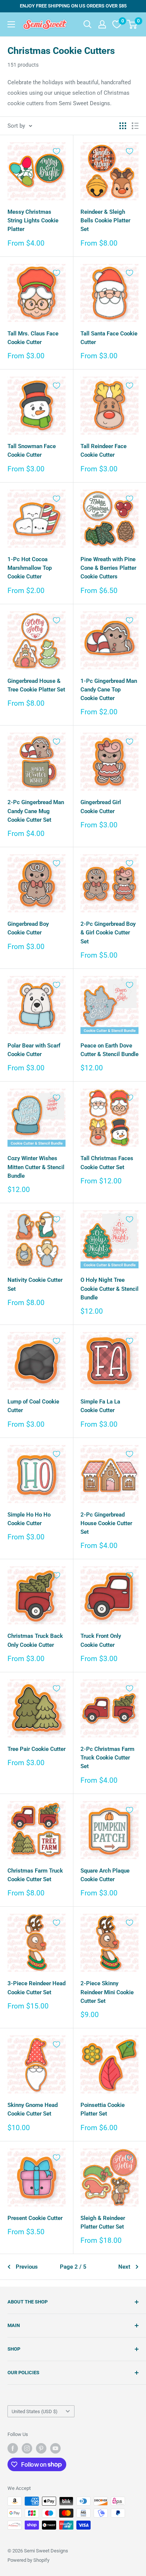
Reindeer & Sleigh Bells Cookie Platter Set (105, 221)
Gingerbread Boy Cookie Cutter (28, 928)
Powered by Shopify (28, 2560)
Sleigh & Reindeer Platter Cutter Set (103, 2222)
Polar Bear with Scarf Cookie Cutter (34, 1050)
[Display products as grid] (123, 126)
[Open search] (88, 24)
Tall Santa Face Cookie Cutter (109, 338)
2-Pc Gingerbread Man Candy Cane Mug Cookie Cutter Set (36, 811)
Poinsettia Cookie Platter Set (103, 2109)
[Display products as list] (135, 126)
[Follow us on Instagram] (27, 2448)
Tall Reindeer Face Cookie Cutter (104, 451)
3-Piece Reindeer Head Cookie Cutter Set (36, 1988)
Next (124, 2267)
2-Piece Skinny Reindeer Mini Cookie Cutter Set (107, 1992)
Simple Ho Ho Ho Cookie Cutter (29, 1519)
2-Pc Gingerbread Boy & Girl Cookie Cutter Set (108, 933)
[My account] (102, 24)
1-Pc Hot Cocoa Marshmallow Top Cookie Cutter (30, 568)
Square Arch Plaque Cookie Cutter (105, 1875)
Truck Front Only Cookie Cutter (101, 1640)
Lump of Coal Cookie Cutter (33, 1406)
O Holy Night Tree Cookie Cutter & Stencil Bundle (109, 1289)
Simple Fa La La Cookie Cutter (100, 1406)
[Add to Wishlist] (57, 151)
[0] (132, 24)
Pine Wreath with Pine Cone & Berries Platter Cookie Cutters (108, 568)
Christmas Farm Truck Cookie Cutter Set (35, 1875)
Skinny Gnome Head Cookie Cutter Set (33, 2109)
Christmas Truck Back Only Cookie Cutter (35, 1640)
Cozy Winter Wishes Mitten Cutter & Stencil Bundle (36, 1167)
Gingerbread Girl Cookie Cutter (101, 807)
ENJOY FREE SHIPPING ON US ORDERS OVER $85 (73, 6)
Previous (27, 2267)
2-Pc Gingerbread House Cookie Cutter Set (106, 1523)
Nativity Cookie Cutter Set (35, 1284)
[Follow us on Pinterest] (41, 2448)
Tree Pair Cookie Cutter (36, 1749)
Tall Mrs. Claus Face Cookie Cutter (33, 338)
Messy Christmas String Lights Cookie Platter (33, 221)
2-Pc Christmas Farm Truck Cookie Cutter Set (107, 1758)
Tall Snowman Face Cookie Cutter (32, 451)
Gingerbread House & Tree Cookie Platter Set (36, 685)
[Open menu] (11, 24)
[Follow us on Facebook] (13, 2448)
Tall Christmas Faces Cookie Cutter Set (107, 1163)
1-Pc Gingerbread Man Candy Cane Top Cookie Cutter (109, 690)
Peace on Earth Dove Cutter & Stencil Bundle (109, 1050)
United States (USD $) (35, 2411)
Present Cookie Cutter (35, 2218)
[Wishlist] (117, 24)
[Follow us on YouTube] (55, 2448)
